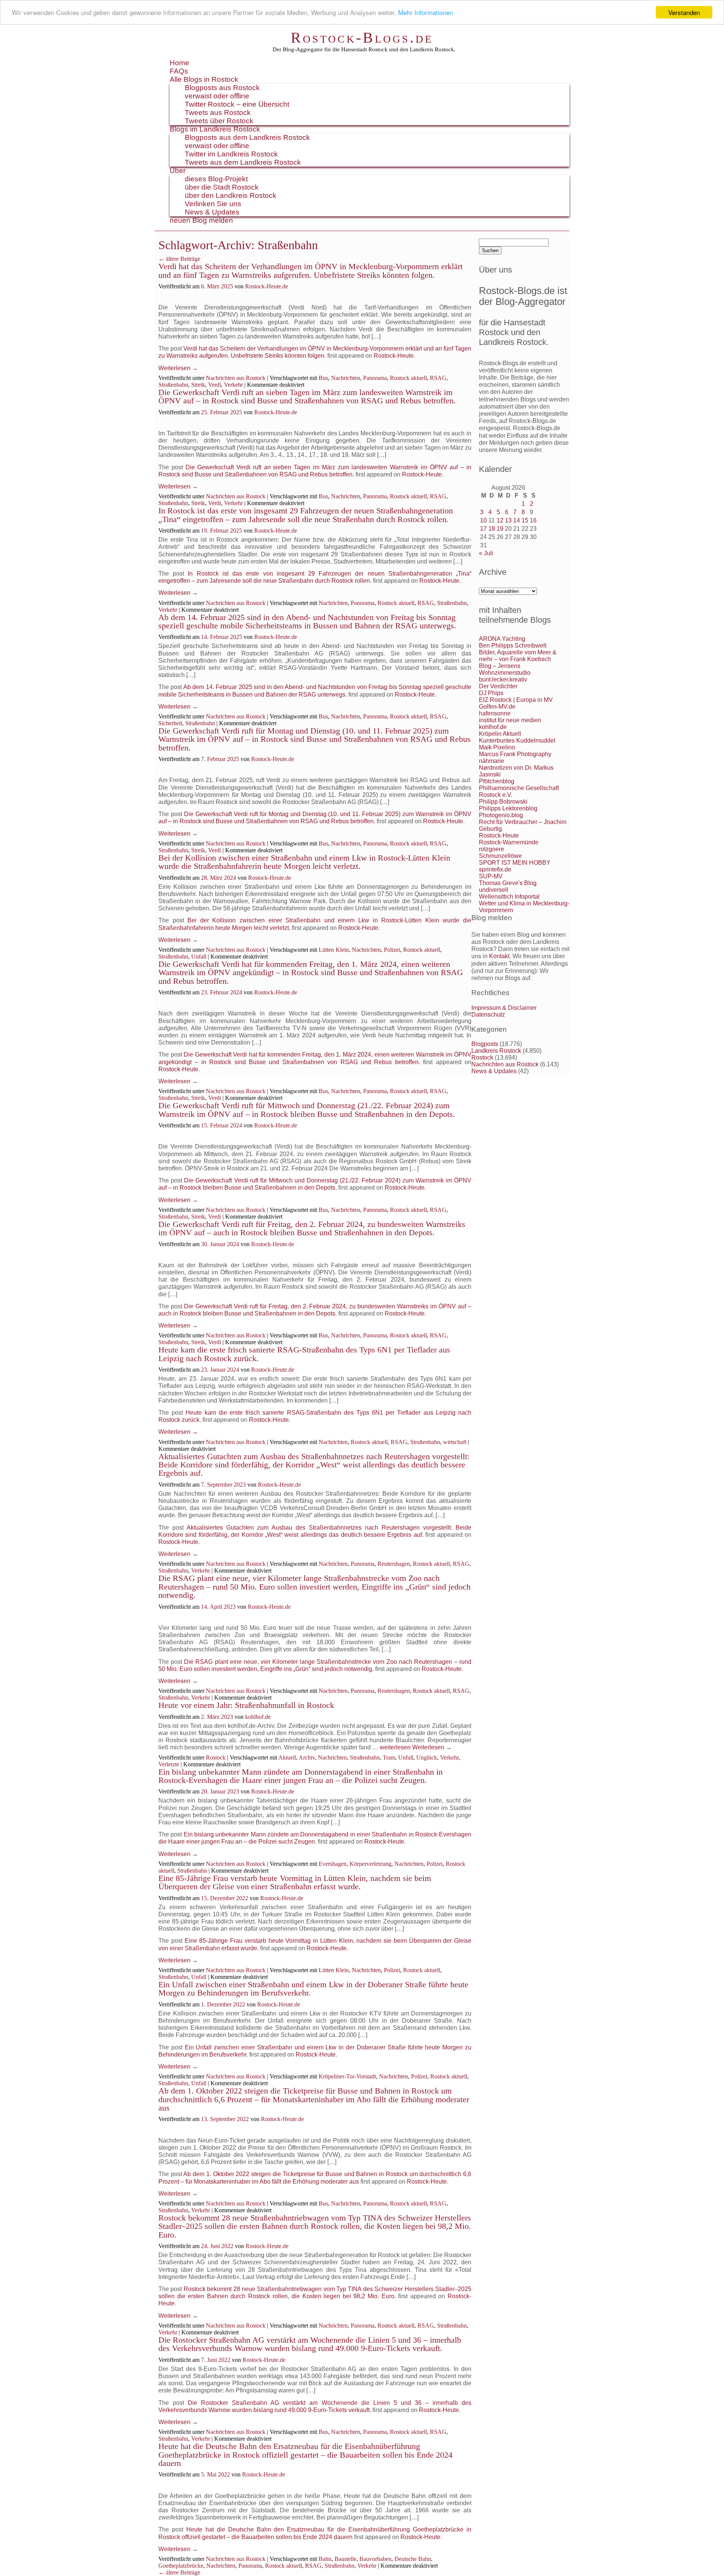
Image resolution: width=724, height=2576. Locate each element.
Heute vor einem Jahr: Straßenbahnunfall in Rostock (246, 1705)
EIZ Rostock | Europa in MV (516, 700)
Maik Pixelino (497, 747)
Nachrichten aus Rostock (236, 378)
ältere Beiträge (179, 259)
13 (508, 520)
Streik (198, 385)
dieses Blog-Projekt (216, 179)
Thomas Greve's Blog (508, 883)
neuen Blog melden (201, 220)
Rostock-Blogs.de (362, 38)
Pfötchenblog (497, 781)
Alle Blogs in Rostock (204, 79)
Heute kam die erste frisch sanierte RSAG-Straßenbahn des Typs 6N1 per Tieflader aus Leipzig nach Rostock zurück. (304, 1354)
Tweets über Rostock (219, 121)
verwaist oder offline (217, 96)
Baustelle (345, 2559)
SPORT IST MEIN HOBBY (515, 863)
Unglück (427, 1757)
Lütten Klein (334, 950)
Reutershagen (394, 1564)
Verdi (215, 385)
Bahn (325, 2559)
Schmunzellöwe (500, 856)
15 (525, 520)
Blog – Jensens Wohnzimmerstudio (505, 669)
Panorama (375, 378)
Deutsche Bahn (413, 2559)
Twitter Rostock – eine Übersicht (237, 104)
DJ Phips (491, 693)
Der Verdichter (498, 686)
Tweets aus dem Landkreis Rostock (243, 162)
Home (179, 63)
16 (533, 520)
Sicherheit (170, 723)
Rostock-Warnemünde (509, 842)
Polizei (392, 950)
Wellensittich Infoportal (509, 897)
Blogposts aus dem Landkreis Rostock (247, 137)
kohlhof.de (258, 1717)
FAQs (179, 71)
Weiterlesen (178, 368)
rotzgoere (492, 849)
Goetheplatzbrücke (181, 2566)
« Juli (486, 553)
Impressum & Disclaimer (504, 1008)
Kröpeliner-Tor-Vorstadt (347, 2076)
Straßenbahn (173, 385)
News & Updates (212, 212)
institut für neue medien (510, 720)
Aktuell (287, 1757)
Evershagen (333, 1864)
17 (483, 529)
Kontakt (499, 956)
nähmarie (492, 761)
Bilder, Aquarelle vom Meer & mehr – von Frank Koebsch (518, 656)
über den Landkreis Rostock (231, 195)
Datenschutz (488, 1015)
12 (500, 520)
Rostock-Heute (394, 356)
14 (517, 520)
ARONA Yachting (502, 639)
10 (483, 520)
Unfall (199, 956)
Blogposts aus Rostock (222, 88)
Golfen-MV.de (497, 707)
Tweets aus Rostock (218, 113)
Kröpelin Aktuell (500, 734)
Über (178, 171)
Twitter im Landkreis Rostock (231, 154)
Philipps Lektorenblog (508, 808)
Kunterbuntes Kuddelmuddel (517, 740)
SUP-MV (491, 876)
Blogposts (485, 1044)
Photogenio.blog (501, 815)
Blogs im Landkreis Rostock (215, 129)
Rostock (216, 1757)
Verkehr (233, 385)
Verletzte (169, 1764)
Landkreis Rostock (496, 1051)
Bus (323, 378)
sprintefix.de (495, 869)
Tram (389, 1757)
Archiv (307, 1757)
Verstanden (684, 12)
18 (492, 529)
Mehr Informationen (426, 13)
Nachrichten (346, 378)
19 (500, 529)
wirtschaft (455, 1442)
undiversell (494, 890)
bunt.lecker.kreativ (503, 679)
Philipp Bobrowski (503, 802)
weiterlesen (395, 1747)
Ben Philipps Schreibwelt (513, 646)
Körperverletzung (370, 1864)
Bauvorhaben (375, 2559)
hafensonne (495, 713)
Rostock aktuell (408, 378)
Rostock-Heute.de (267, 286)
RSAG (438, 378)
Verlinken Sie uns (213, 204)
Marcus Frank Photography (515, 754)
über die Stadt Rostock (222, 187)
